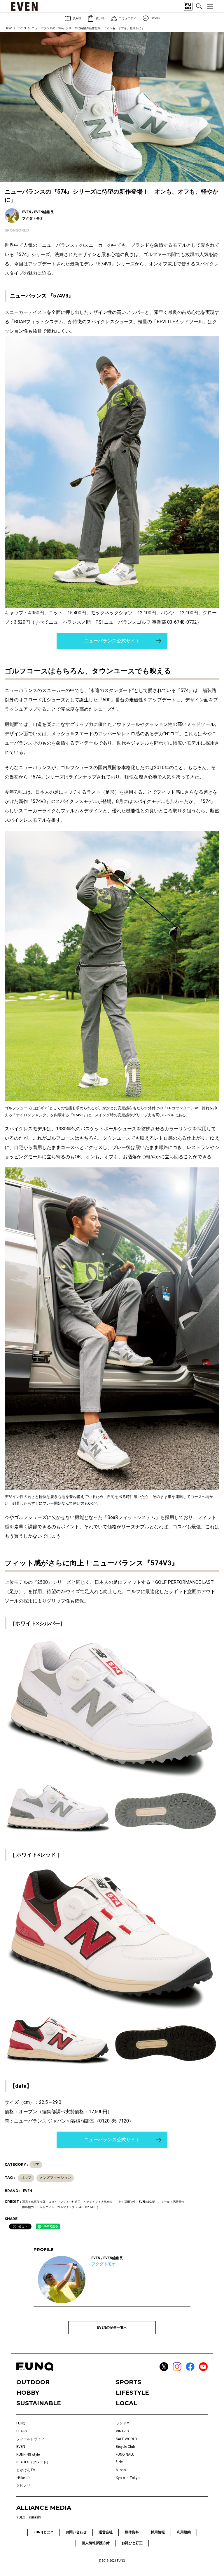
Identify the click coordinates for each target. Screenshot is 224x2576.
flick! (119, 2462)
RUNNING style (28, 2455)
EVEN (22, 28)
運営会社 (106, 2532)
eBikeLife (23, 2478)
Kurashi (35, 2517)
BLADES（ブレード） (33, 2462)
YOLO (21, 2517)
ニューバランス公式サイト (112, 641)
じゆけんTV (26, 2470)
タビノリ (23, 2485)
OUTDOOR (33, 2382)
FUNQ (21, 2423)
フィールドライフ (30, 2439)
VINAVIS (122, 2431)
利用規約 (184, 2532)
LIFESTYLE (132, 2393)
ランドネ (123, 2423)
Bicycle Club (125, 2447)
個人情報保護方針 (96, 2543)
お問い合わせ (76, 2532)
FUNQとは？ (44, 2532)
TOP (9, 28)
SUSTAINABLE (39, 2403)
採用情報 (158, 2532)
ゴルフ (26, 2178)
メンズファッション (55, 2178)
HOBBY (28, 2393)
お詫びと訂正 (132, 2543)
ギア (36, 2165)
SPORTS (128, 2382)
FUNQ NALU (125, 2455)
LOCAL (126, 2403)
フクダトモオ (104, 2264)
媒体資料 (132, 2532)
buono (121, 2470)
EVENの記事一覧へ (112, 2328)
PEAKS (22, 2431)
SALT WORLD (126, 2439)
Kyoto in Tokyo (128, 2478)
